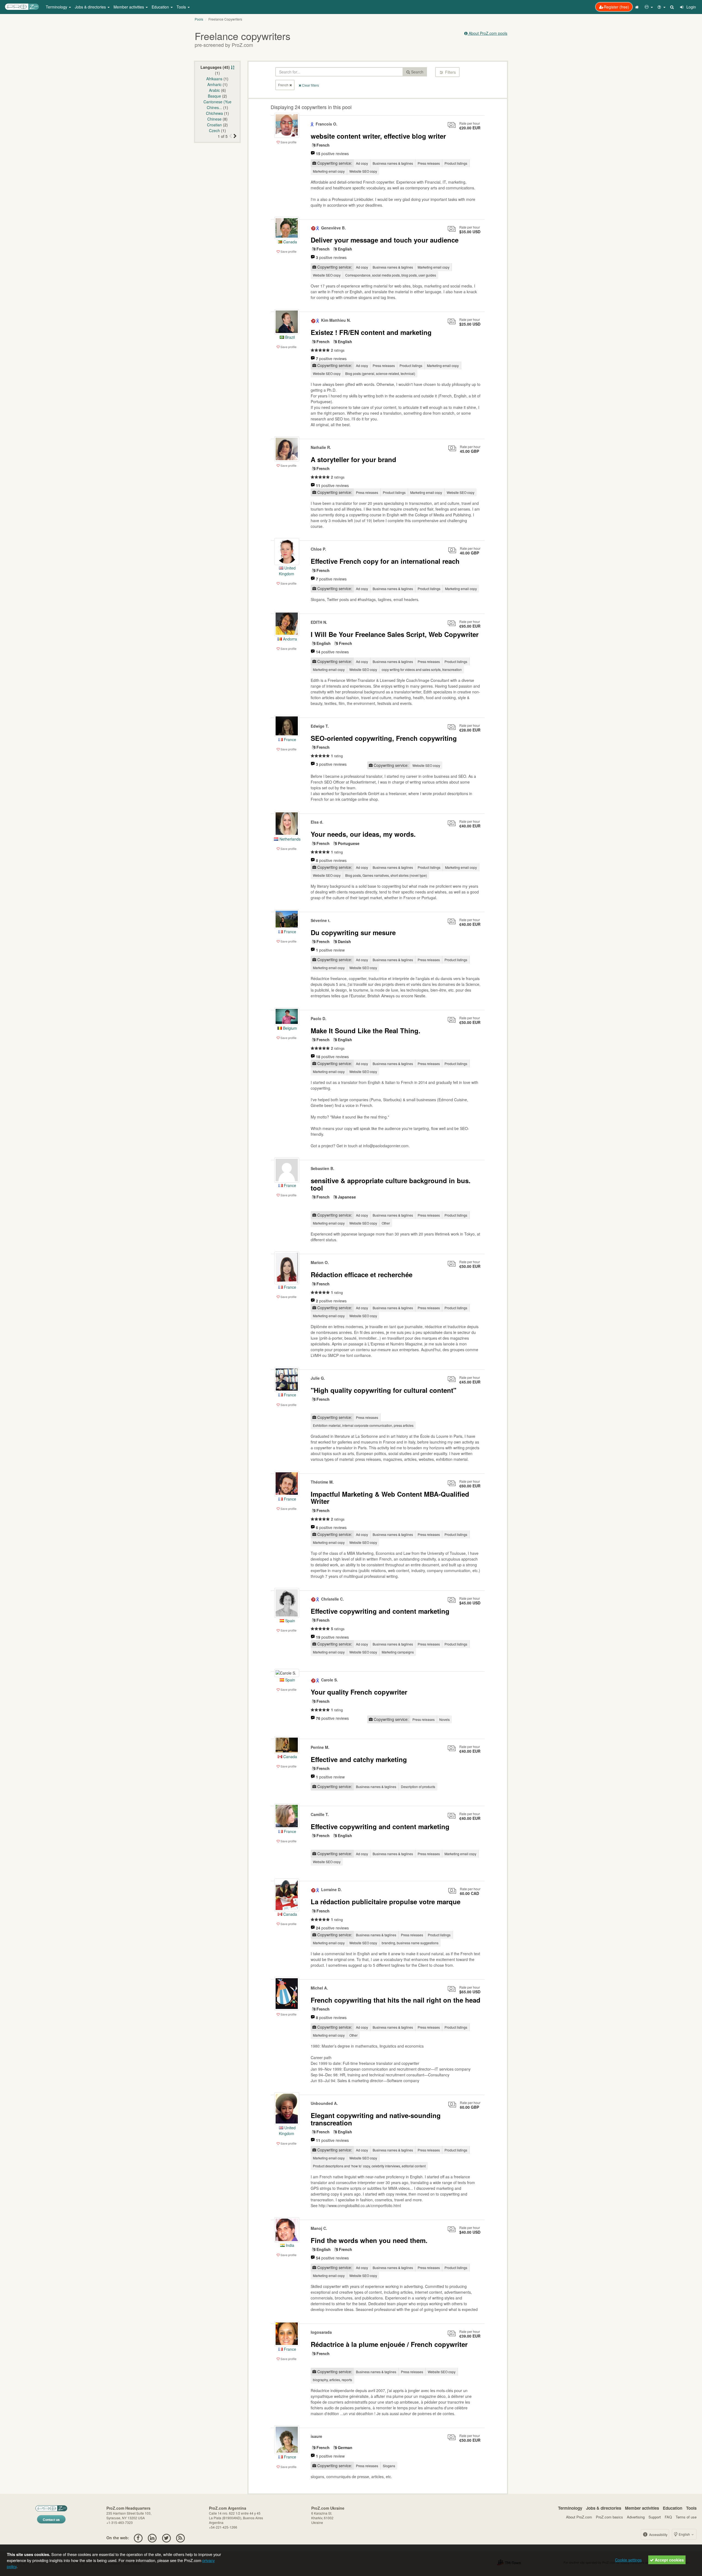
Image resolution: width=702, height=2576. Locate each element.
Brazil (289, 337)
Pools (199, 19)
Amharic (214, 84)
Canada (290, 242)
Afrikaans (214, 79)
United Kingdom (287, 2130)
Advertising (636, 2517)
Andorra (289, 639)
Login (691, 7)
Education (673, 2508)
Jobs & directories (604, 2508)
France (289, 739)
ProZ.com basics (609, 2517)
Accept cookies (669, 2560)
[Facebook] (138, 2538)
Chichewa (214, 113)
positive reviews (332, 153)
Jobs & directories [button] (91, 7)
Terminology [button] (57, 7)
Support (655, 2517)
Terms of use (686, 2517)
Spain (290, 1621)
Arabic (214, 90)
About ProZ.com (579, 2517)
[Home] (638, 7)
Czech (214, 130)
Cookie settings (628, 2560)
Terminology (570, 2508)
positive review (330, 950)
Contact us (51, 2520)
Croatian (214, 125)
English (684, 2534)
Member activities (642, 2508)
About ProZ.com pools (487, 33)
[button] (649, 7)
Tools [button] (182, 7)
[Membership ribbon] (313, 124)
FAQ (668, 2517)
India (289, 2245)
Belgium (289, 1028)
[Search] (672, 7)
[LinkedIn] (152, 2538)
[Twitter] (166, 2538)
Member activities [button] (129, 7)
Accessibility (658, 2534)
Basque (214, 96)
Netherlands (289, 839)
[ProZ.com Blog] (180, 2538)
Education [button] (161, 7)
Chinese (214, 119)
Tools (691, 2508)
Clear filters (310, 85)
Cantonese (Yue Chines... (217, 105)
